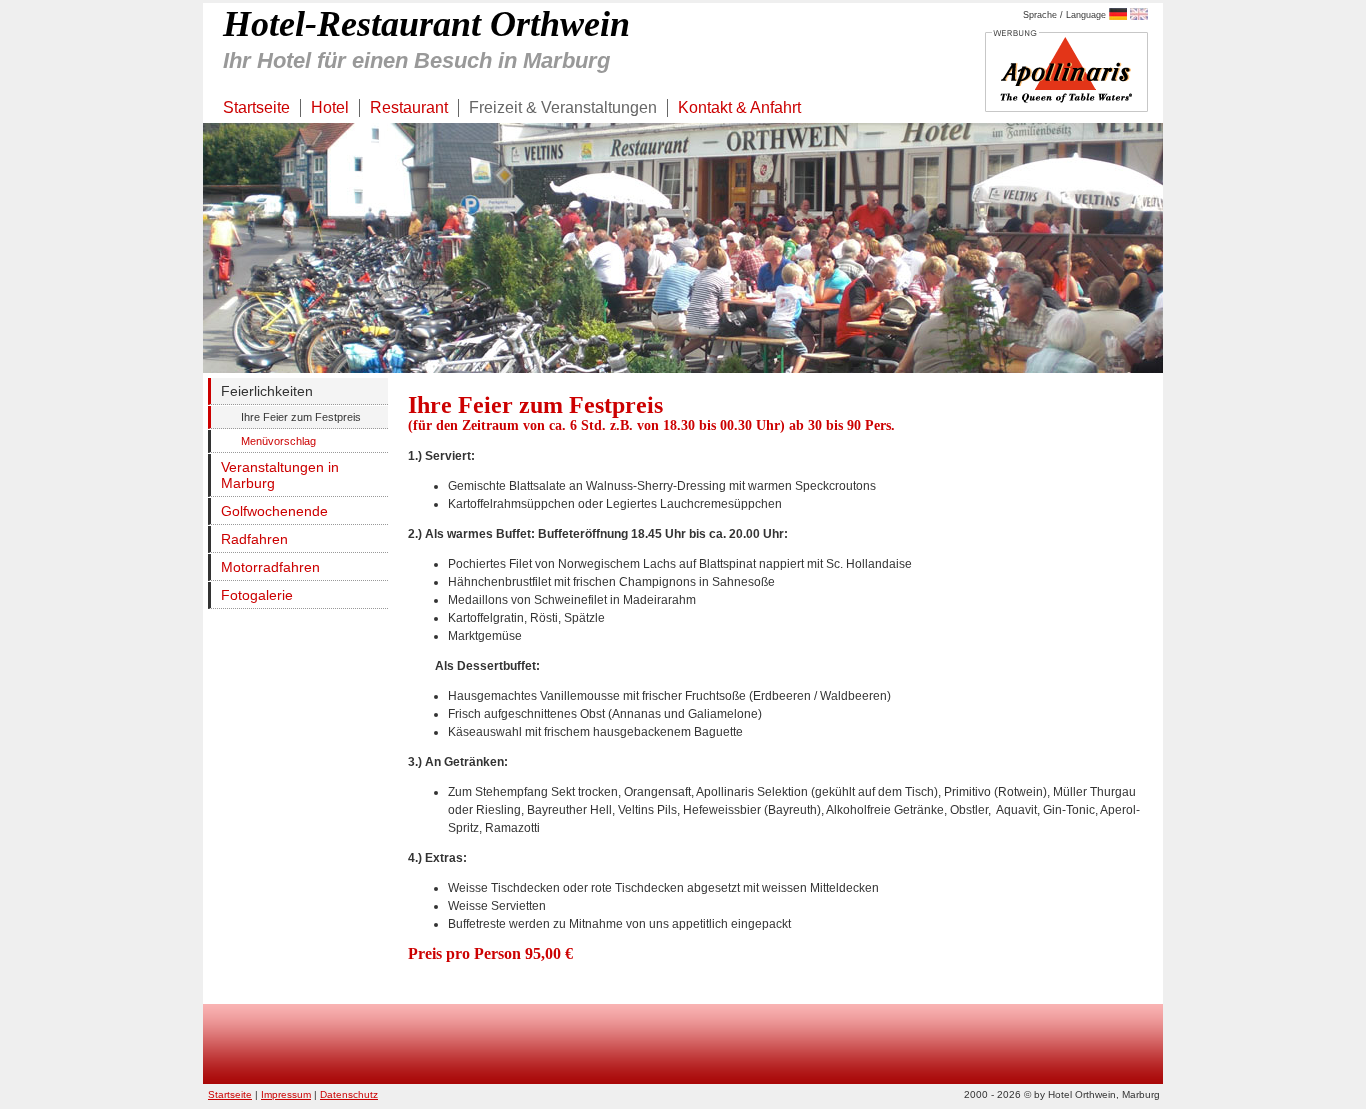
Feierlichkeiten (267, 391)
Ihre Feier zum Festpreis (301, 417)
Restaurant (409, 107)
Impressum (286, 1094)
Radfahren (254, 539)
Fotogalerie (257, 595)
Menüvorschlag (278, 441)
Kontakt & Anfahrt (739, 107)
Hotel (330, 107)
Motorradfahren (270, 567)
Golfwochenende (274, 511)
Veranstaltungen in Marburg (280, 475)
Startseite (256, 107)
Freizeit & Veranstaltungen (563, 107)
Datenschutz (349, 1094)
